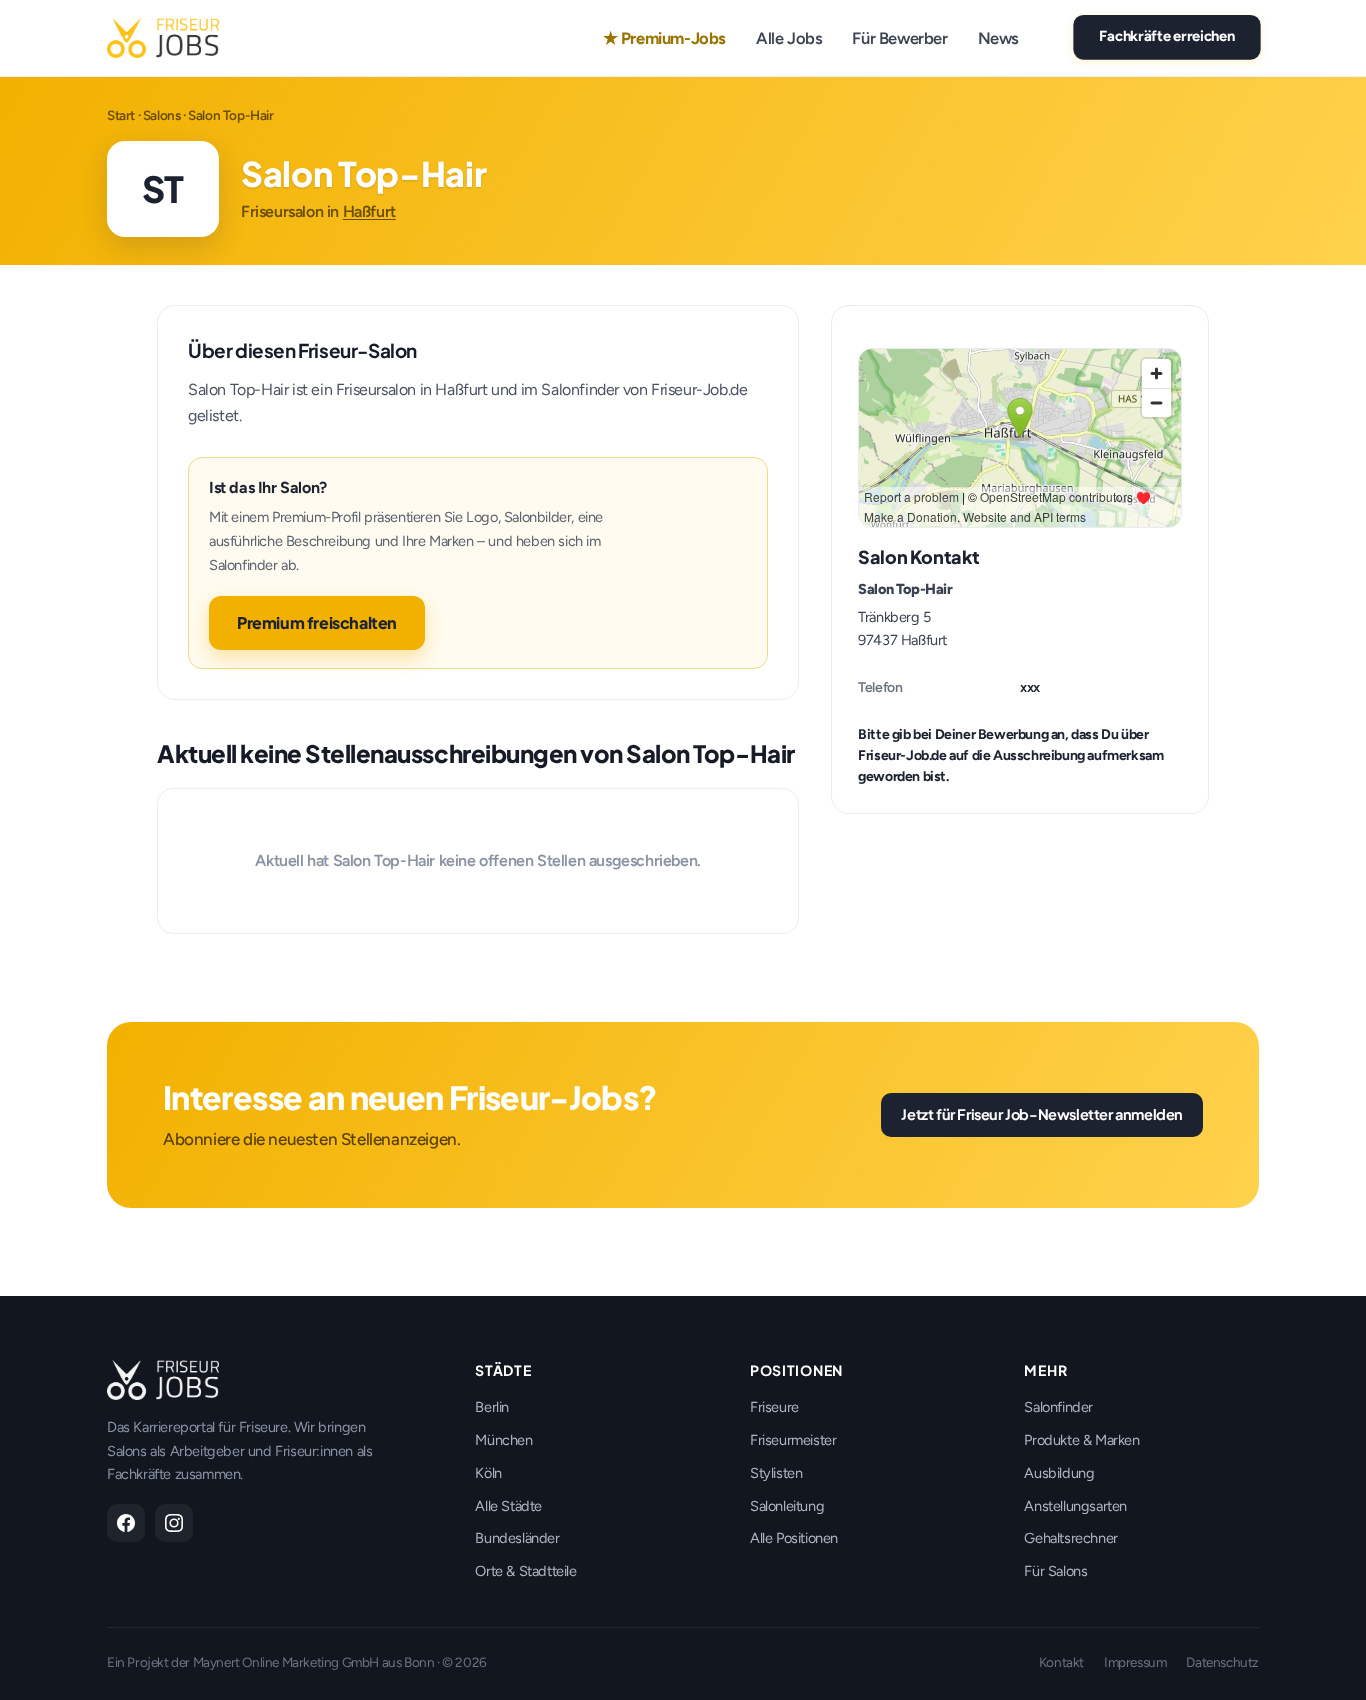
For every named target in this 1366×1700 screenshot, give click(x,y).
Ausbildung (1059, 1473)
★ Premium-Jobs (664, 38)
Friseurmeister (793, 1440)
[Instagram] (174, 1523)
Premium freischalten (317, 622)
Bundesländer (517, 1538)
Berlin (492, 1407)
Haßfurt (369, 211)
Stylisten (776, 1473)
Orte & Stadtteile (525, 1571)
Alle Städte (508, 1506)
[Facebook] (126, 1523)
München (503, 1440)
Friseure (774, 1407)
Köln (488, 1473)
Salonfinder (1058, 1407)
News (998, 38)
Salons (162, 115)
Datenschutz (1222, 1662)
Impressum (1135, 1662)
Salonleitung (787, 1506)
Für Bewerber (899, 38)
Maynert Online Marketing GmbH (286, 1662)
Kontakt (1061, 1662)
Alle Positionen (794, 1538)
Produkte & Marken (1081, 1440)
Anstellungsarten (1075, 1506)
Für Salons (1055, 1571)
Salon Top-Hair (905, 589)
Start (121, 115)
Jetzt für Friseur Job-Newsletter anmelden (1042, 1114)
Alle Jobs (789, 38)
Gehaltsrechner (1070, 1538)
